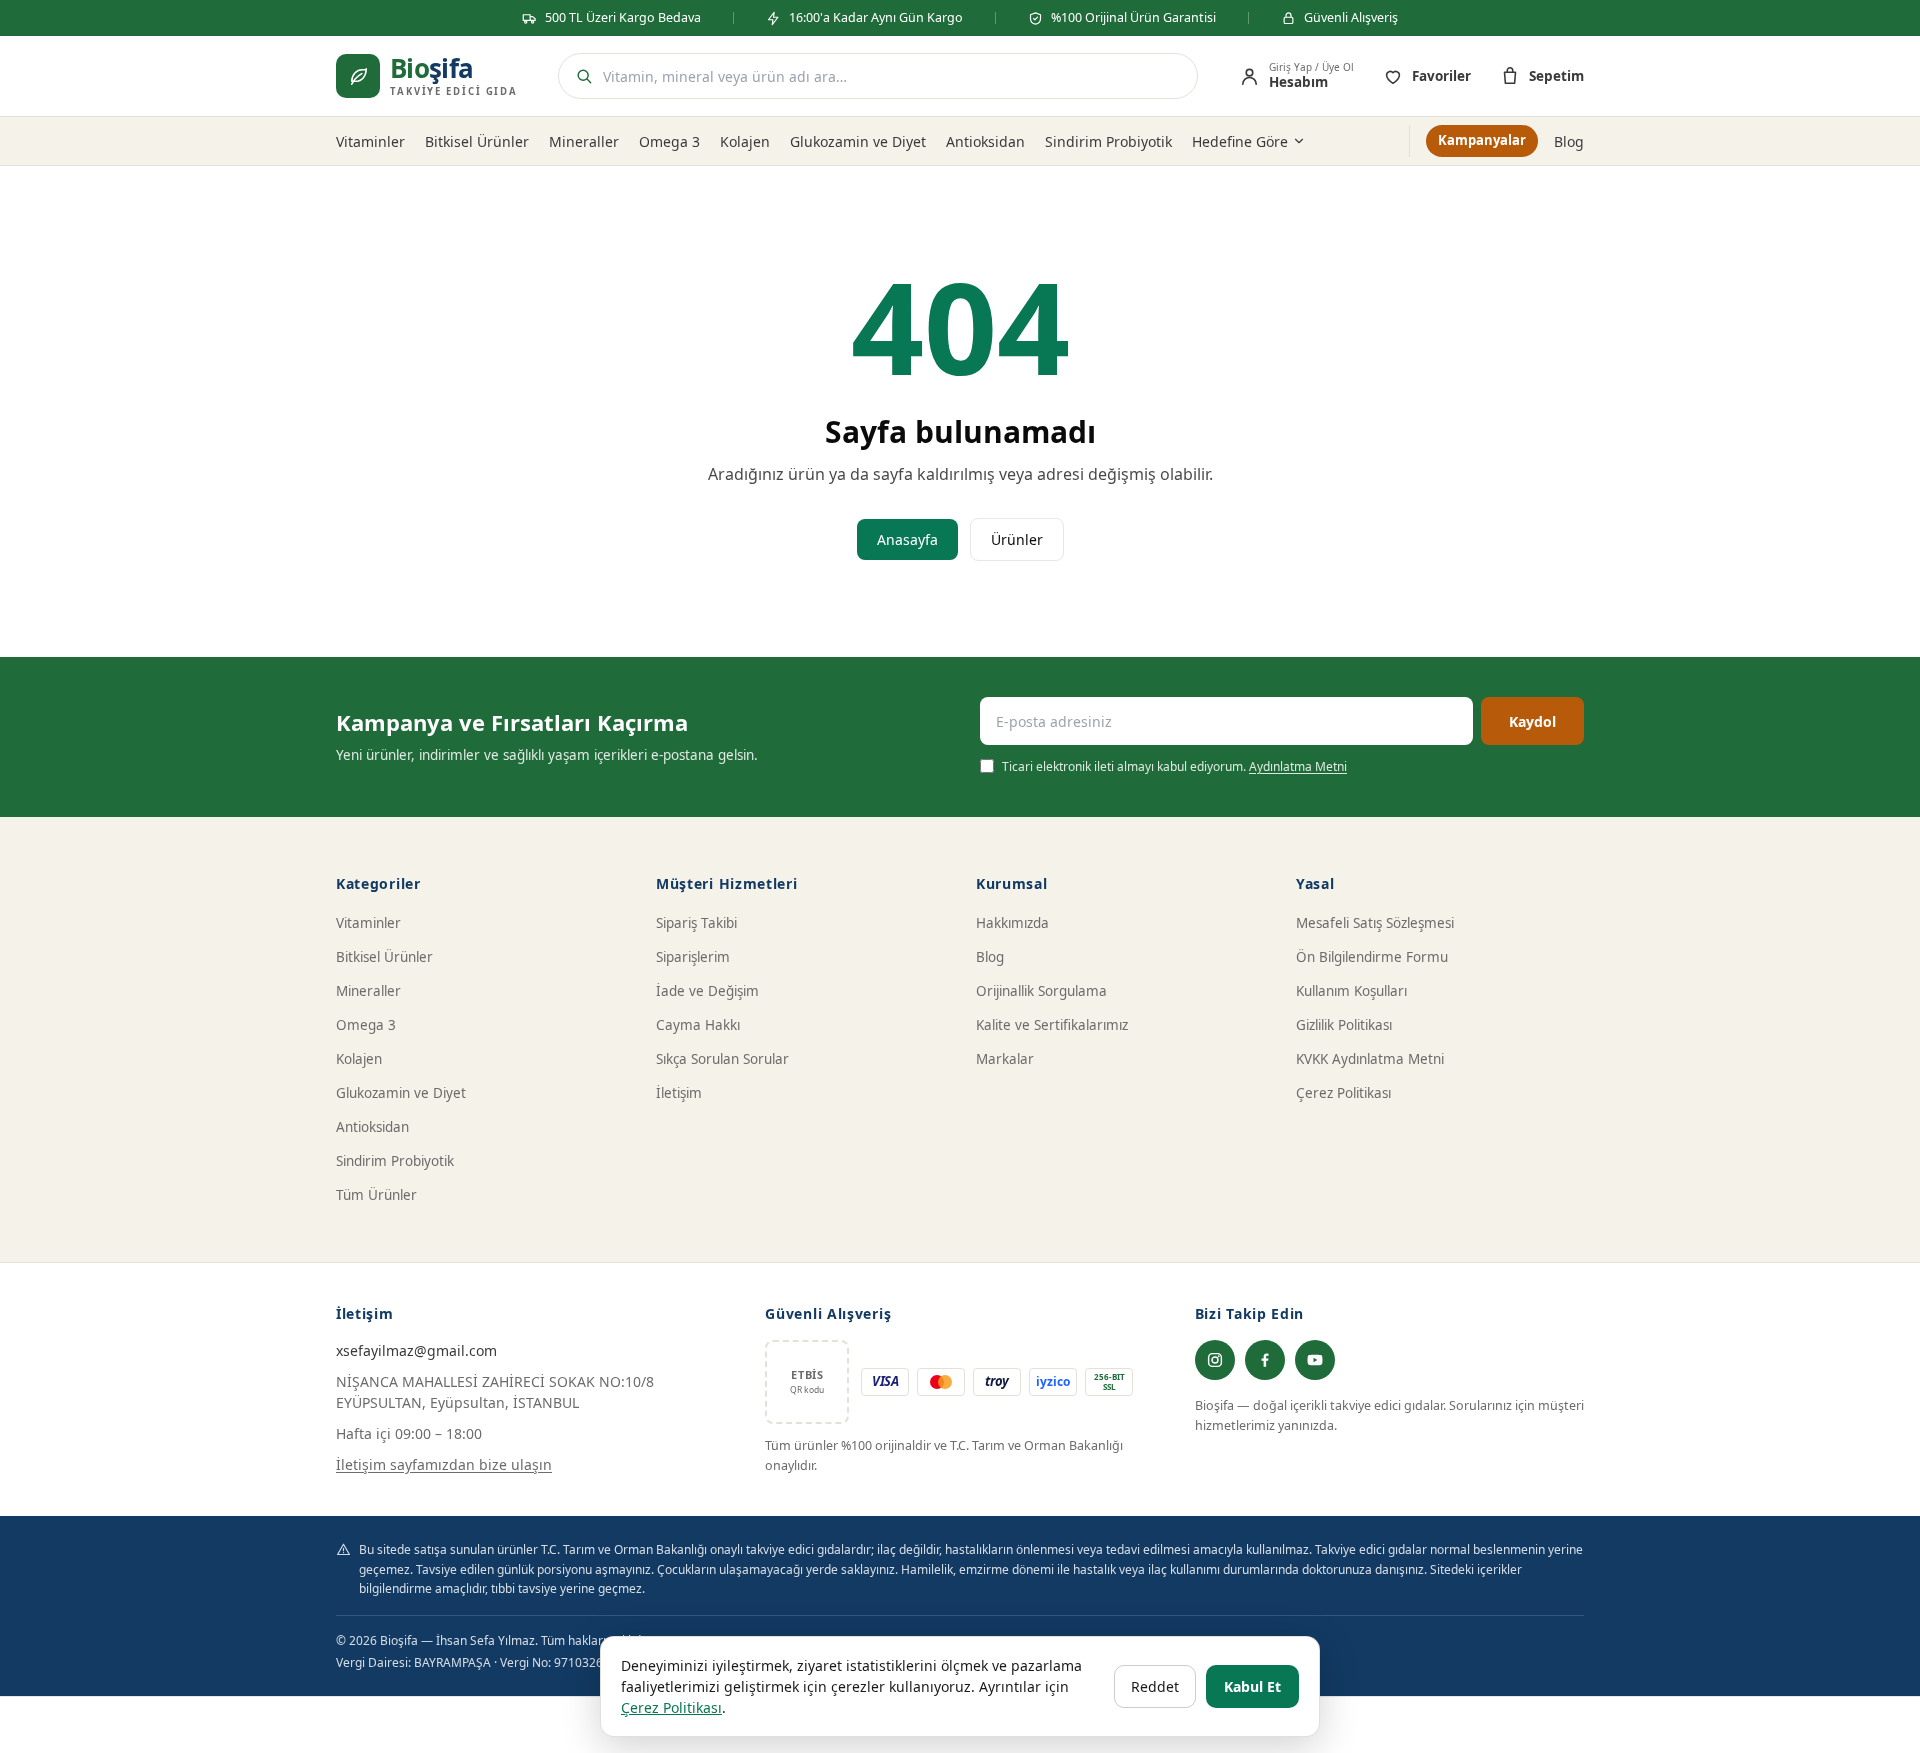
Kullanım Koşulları (1351, 991)
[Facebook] (1265, 1360)
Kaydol (1532, 721)
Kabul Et (1252, 1686)
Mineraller (584, 141)
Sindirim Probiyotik (1108, 141)
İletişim (679, 1093)
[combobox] (894, 76)
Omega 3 (669, 141)
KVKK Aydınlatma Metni (1370, 1059)
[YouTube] (1315, 1360)
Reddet (1155, 1686)
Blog (1569, 141)
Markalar (1005, 1059)
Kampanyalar (1482, 140)
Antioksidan (985, 141)
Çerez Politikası (1343, 1093)
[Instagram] (1215, 1360)
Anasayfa (907, 539)
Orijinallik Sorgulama (1041, 991)
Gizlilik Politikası (1344, 1025)
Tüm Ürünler (376, 1195)
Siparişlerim (693, 957)
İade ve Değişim (707, 991)
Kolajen (745, 141)
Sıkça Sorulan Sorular (722, 1059)
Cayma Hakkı (698, 1025)
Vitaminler (370, 141)
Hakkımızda (1012, 923)
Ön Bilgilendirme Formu (1372, 957)
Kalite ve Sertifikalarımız (1052, 1025)
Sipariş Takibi (696, 923)
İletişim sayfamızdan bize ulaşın (444, 1464)
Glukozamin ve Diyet (858, 141)
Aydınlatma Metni (1298, 766)
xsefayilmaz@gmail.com (416, 1350)
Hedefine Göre (1240, 141)
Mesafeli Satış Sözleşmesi (1375, 923)
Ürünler (1017, 539)
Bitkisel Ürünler (477, 141)
